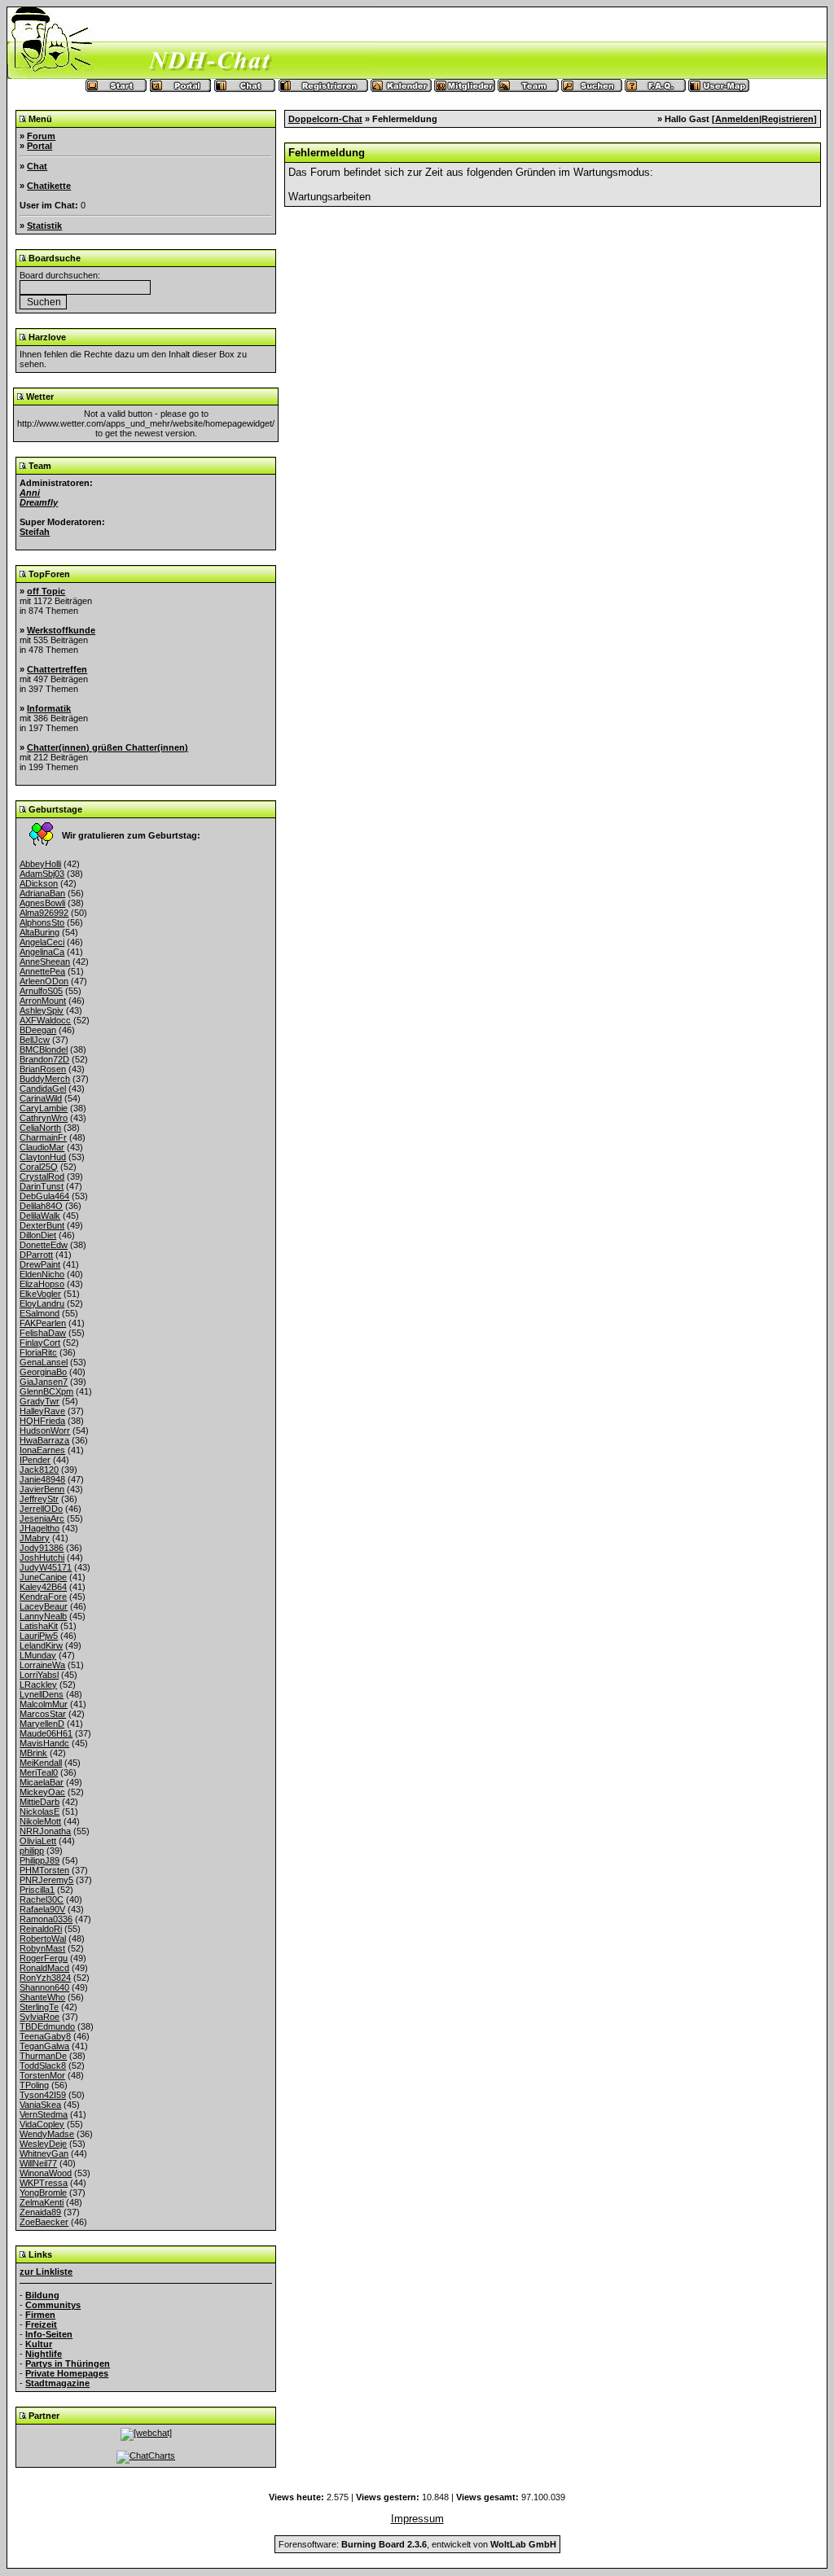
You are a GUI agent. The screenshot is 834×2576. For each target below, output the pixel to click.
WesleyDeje (43, 2144)
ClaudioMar (42, 1147)
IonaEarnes (42, 1450)
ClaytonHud (43, 1157)
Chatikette (49, 186)
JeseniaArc (42, 1518)
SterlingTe (39, 2007)
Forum (41, 136)
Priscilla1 (37, 1890)
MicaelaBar (42, 1782)
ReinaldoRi (41, 1929)
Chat (37, 166)
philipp (32, 1851)
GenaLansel (44, 1362)
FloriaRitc (38, 1352)
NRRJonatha (45, 1831)
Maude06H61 (46, 1733)
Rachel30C (42, 1899)
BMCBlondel (44, 1049)
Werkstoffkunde (61, 630)
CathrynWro (44, 1118)
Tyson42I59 (43, 2095)
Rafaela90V (42, 1909)
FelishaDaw (43, 1333)
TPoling (34, 2085)
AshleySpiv (42, 1010)
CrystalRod (42, 1176)
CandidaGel (43, 1089)
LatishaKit (39, 1626)
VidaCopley (42, 2124)
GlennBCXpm (46, 1391)
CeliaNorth (40, 1128)
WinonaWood (46, 2173)
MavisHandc (44, 1743)
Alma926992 (44, 913)
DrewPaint (40, 1264)
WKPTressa (44, 2183)
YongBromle (43, 2193)
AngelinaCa (42, 952)
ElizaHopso (42, 1284)
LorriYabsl (39, 1675)
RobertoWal (43, 1939)
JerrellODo (41, 1509)
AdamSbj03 (42, 874)
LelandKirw (41, 1645)
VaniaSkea (40, 2105)
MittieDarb (40, 1802)
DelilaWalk (40, 1216)
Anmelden (737, 119)
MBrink (33, 1753)
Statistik (44, 226)
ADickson (39, 883)
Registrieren (788, 119)
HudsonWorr (45, 1430)
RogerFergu (44, 1958)
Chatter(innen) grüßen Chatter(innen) (108, 747)
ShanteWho (42, 1997)
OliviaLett (38, 1841)
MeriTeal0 (39, 1772)
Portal (40, 146)
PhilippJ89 (40, 1860)
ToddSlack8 (43, 2066)
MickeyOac (42, 1792)
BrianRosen (43, 1069)
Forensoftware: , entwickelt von (417, 2544)
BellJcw (35, 1040)
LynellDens (42, 1694)
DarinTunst (42, 1186)
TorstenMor (42, 2075)
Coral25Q (39, 1167)
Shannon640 (44, 1987)
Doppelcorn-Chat (325, 119)
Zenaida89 (40, 2212)
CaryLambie (44, 1108)
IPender (35, 1460)
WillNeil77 (38, 2163)
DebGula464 (44, 1196)
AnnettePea (42, 971)
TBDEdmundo (47, 2026)
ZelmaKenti (42, 2202)
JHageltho (40, 1528)
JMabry (35, 1538)
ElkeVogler (40, 1294)
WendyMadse (47, 2134)
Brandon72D (44, 1059)
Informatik (49, 708)
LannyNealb (43, 1616)
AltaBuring (40, 932)
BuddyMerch (45, 1079)
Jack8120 (39, 1470)
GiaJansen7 (44, 1382)
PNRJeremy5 (46, 1880)
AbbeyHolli (40, 864)
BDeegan (38, 1030)
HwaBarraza (44, 1440)
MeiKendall (41, 1763)
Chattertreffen (57, 669)
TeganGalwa (44, 2046)
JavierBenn (42, 1489)
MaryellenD (42, 1724)
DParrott (36, 1255)
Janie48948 (42, 1479)
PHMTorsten (44, 1870)
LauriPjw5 (39, 1636)
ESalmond (40, 1313)
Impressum (417, 2519)
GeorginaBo (43, 1372)
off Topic (46, 591)
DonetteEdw (44, 1245)
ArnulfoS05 (41, 991)
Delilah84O (41, 1206)
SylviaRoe (40, 2017)
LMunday (38, 1655)
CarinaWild (41, 1098)
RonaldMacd (44, 1968)
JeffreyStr (39, 1499)
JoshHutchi (42, 1557)
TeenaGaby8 (45, 2036)
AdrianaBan (42, 893)
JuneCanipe (43, 1577)
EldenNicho (42, 1274)
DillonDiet (38, 1235)
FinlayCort (40, 1343)
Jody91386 (42, 1548)
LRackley (38, 1684)
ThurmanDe (43, 2056)
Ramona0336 (46, 1919)
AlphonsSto (42, 922)
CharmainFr (43, 1137)
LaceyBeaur (44, 1606)
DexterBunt (42, 1225)
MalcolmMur (44, 1704)
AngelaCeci (42, 942)
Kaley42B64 (43, 1587)
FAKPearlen (43, 1323)
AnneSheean (45, 962)
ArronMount (43, 1001)
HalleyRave (42, 1411)
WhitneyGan (44, 2153)
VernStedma (44, 2114)
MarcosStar (43, 1714)
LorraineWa (42, 1665)
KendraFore (43, 1597)
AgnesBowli (42, 903)
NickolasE (40, 1812)
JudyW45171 (46, 1567)
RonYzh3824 (45, 1978)
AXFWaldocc (45, 1020)
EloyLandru (42, 1303)
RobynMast (42, 1948)
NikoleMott (40, 1821)
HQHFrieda (42, 1421)
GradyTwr (40, 1401)
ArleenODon (44, 981)
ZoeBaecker (44, 2222)
